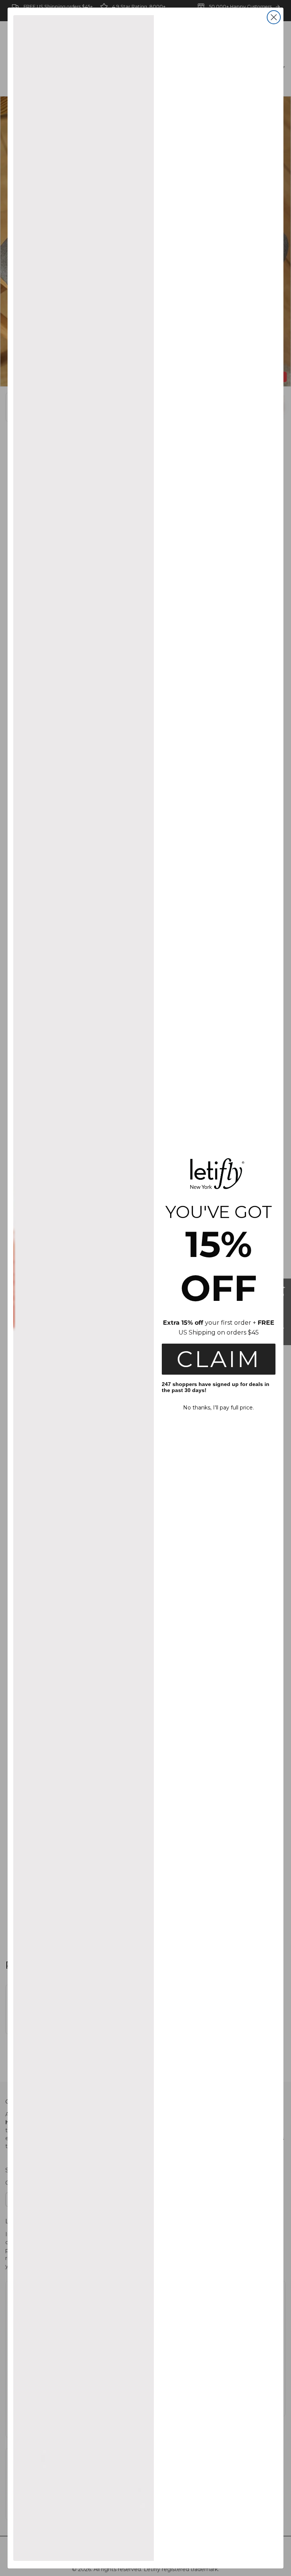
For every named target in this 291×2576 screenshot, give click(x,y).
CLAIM (219, 1359)
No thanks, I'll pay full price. (218, 1408)
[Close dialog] (274, 17)
